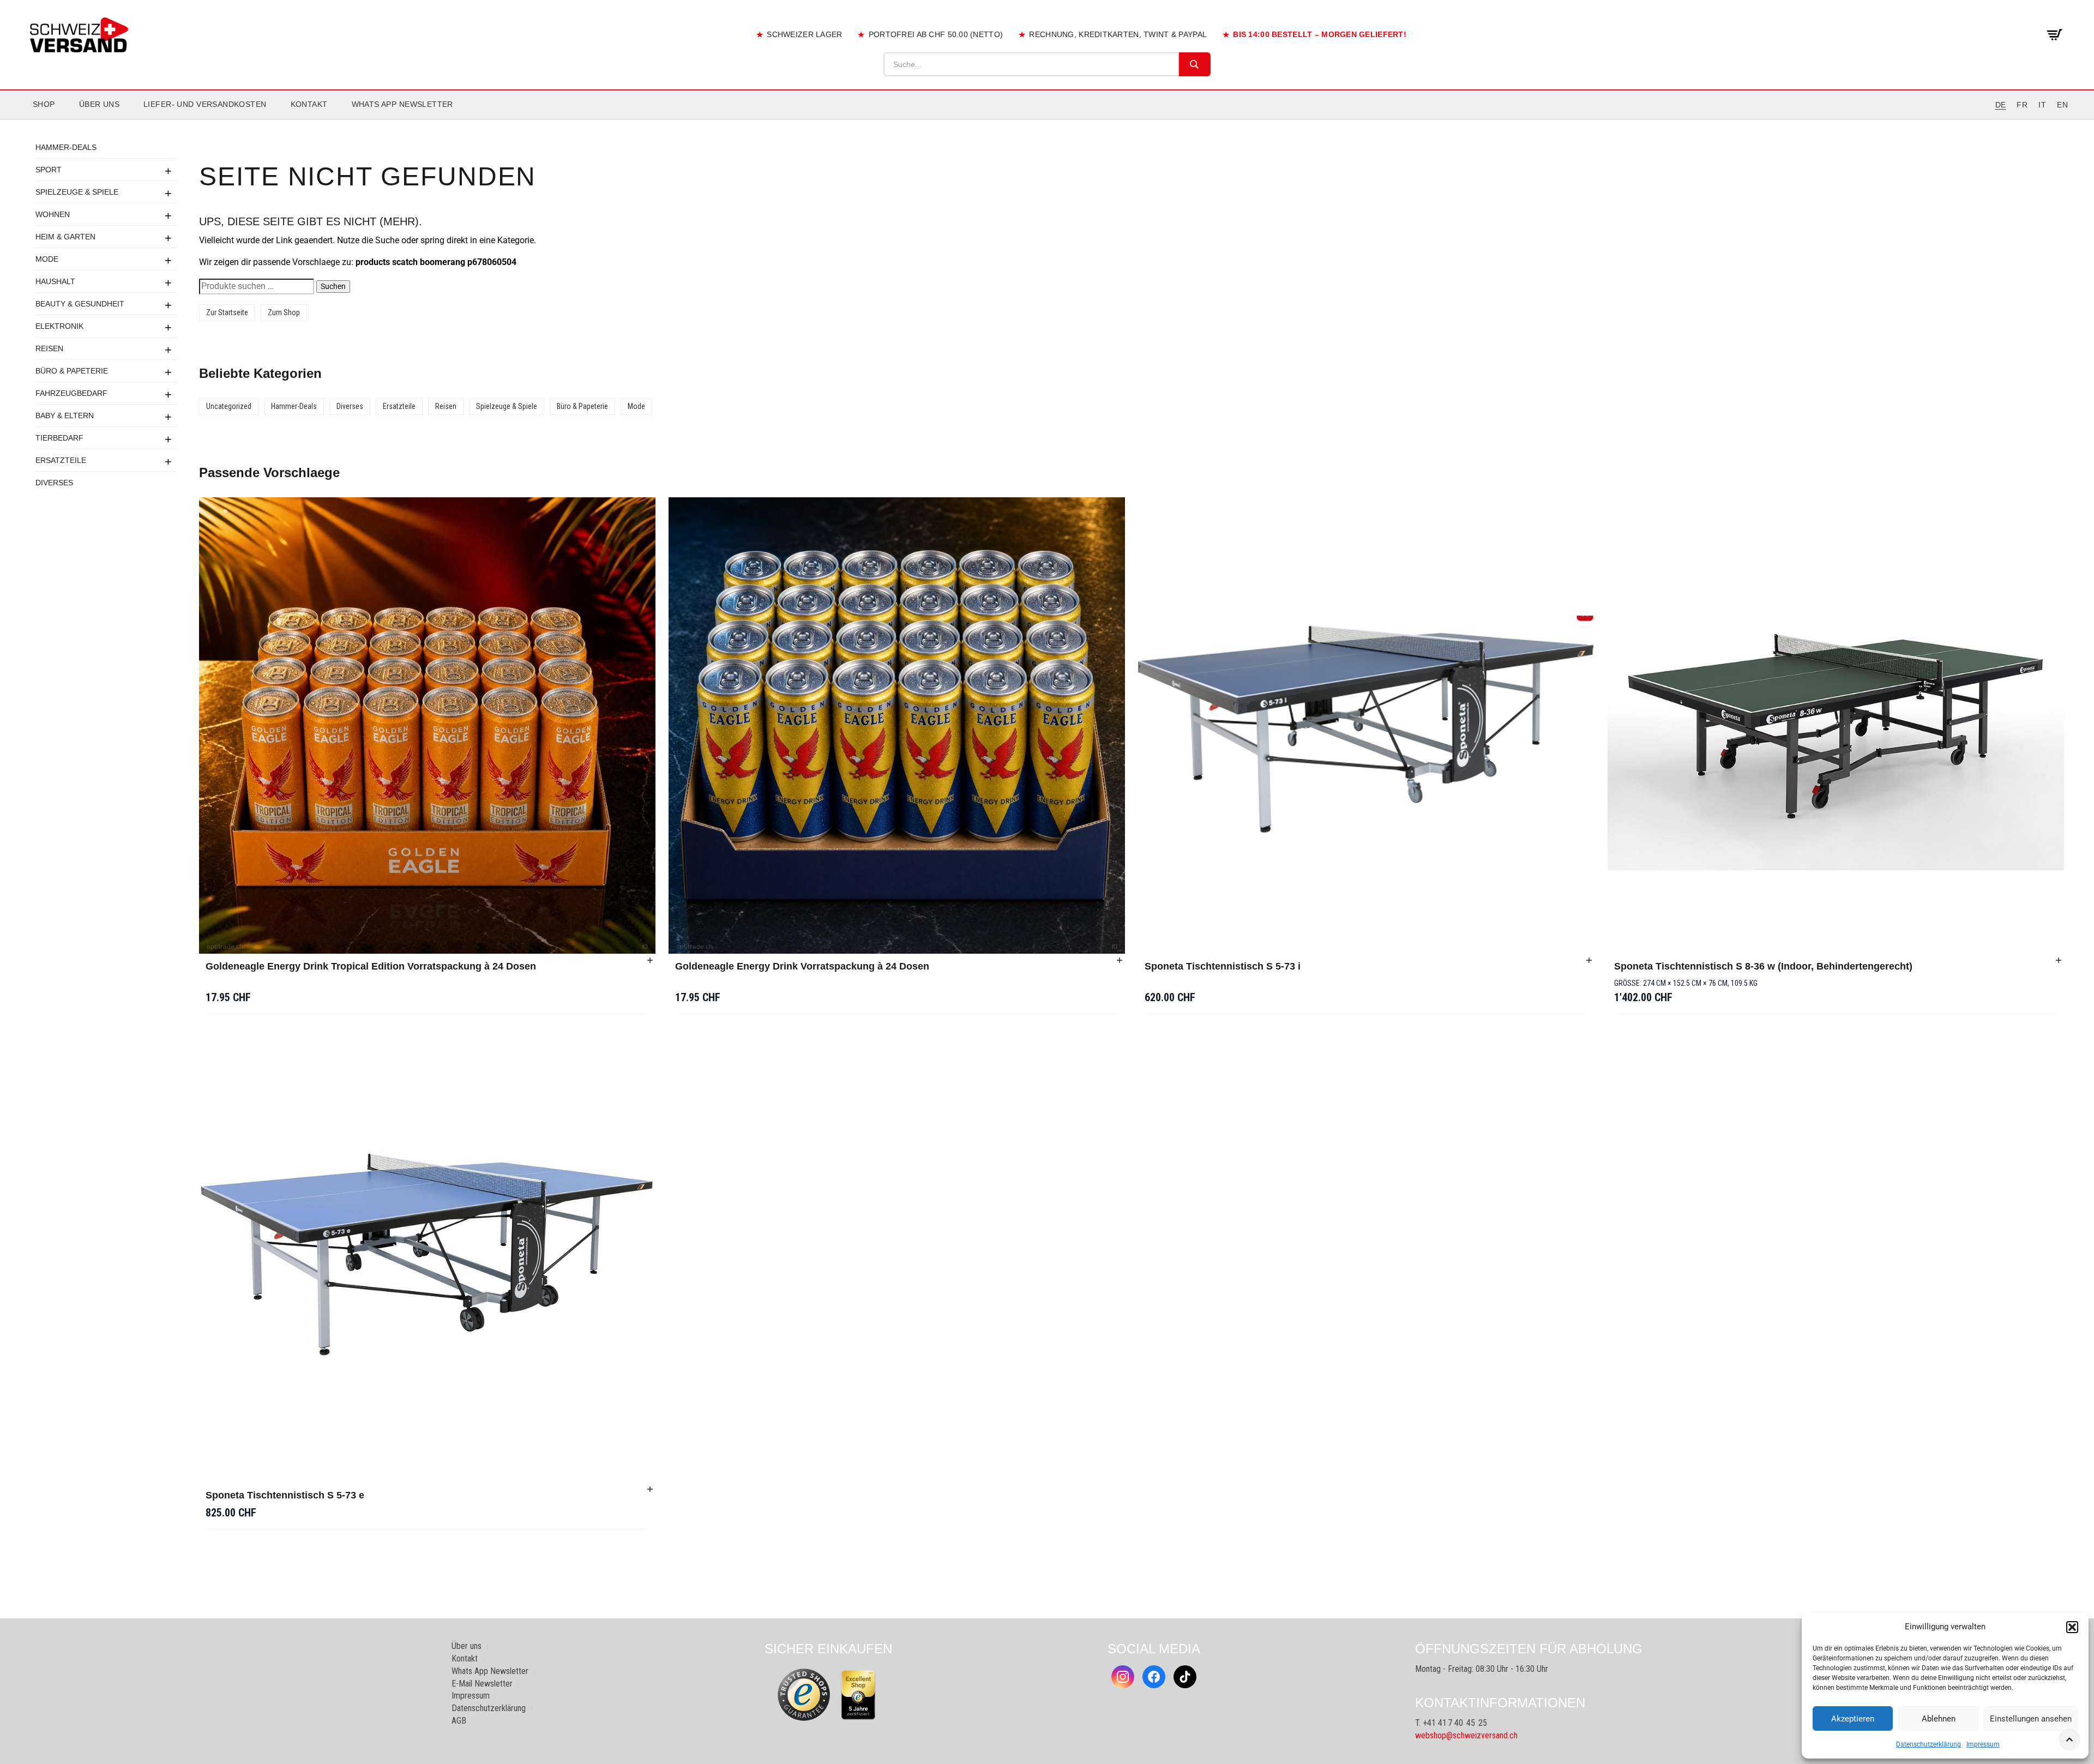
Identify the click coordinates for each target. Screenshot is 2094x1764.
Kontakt (309, 104)
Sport (49, 170)
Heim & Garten (65, 237)
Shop (44, 104)
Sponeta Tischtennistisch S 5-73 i (1223, 966)
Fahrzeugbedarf (71, 393)
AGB (459, 1721)
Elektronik (59, 326)
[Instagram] (1123, 1677)
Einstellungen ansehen (2031, 1719)
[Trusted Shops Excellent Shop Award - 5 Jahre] (858, 1695)
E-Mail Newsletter (482, 1684)
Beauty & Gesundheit (80, 304)
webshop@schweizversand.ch (1466, 1735)
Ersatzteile (61, 460)
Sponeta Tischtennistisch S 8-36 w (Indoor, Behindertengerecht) (1763, 966)
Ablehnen (1939, 1719)
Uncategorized (229, 406)
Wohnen (53, 214)
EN (2062, 105)
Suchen (333, 286)
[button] (2072, 1627)
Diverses (54, 483)
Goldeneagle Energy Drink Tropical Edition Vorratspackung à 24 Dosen (371, 966)
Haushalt (55, 281)
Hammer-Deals (66, 147)
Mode (47, 259)
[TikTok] (1185, 1677)
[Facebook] (1154, 1677)
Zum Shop (284, 312)
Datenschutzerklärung (1928, 1744)
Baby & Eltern (65, 416)
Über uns (99, 104)
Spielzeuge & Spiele (77, 192)
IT (2042, 105)
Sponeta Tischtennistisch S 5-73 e (285, 1495)
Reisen (49, 348)
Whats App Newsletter (402, 104)
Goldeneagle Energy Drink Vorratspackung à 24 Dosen (802, 966)
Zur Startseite (227, 312)
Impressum (1983, 1744)
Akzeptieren (1853, 1719)
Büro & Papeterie (72, 371)
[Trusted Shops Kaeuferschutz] (804, 1694)
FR (2022, 105)
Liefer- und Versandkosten (205, 104)
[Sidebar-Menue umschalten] (1047, 119)
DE (2001, 105)
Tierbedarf (59, 438)
